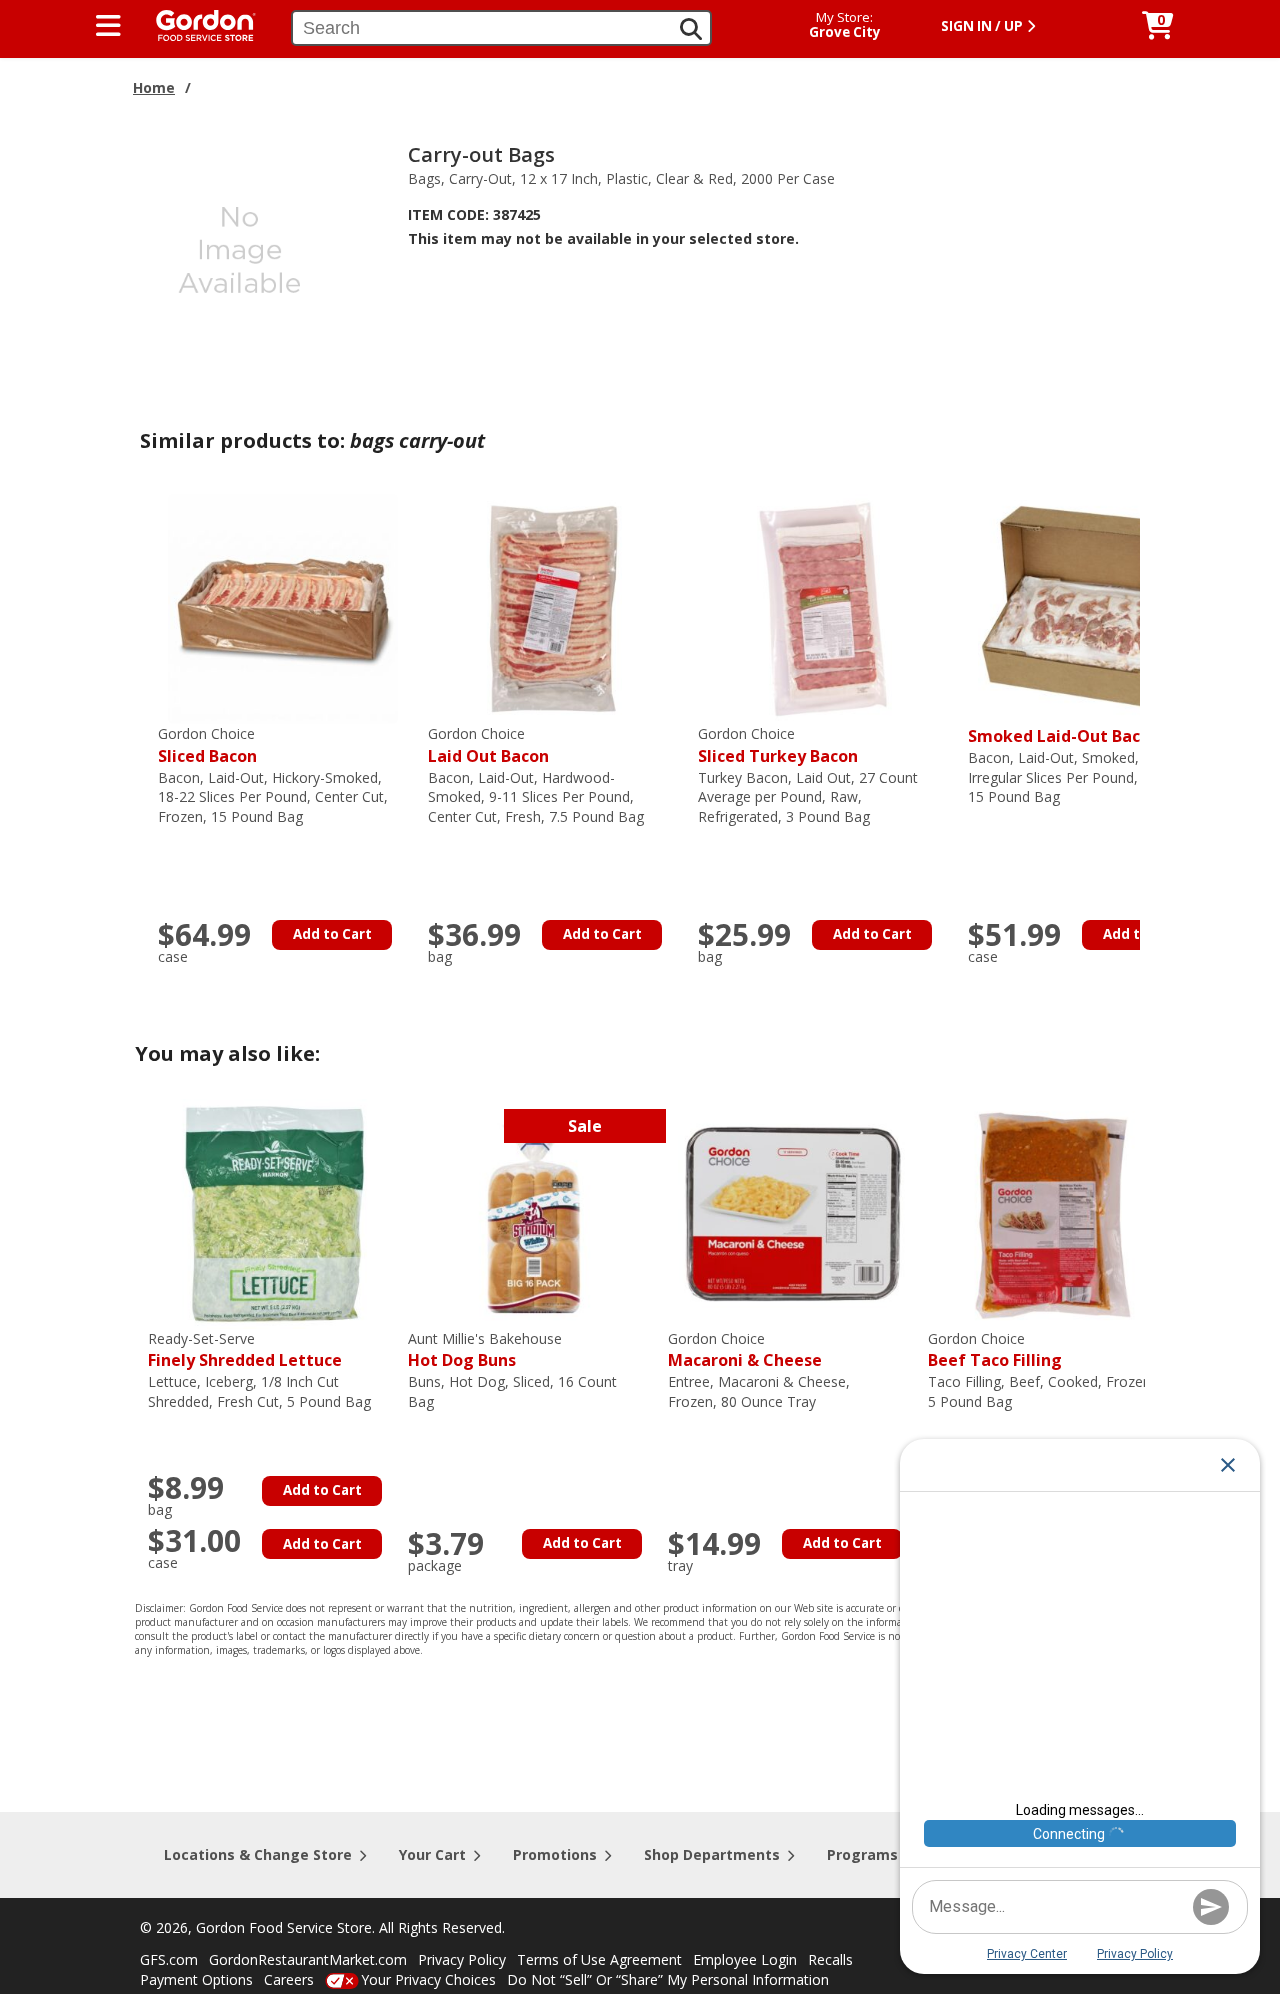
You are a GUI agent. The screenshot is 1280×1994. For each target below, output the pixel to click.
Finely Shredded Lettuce (245, 1350)
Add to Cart (332, 934)
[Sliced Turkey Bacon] (823, 607)
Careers (289, 1979)
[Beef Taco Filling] (1053, 1212)
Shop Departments (712, 1854)
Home (154, 87)
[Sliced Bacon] (283, 607)
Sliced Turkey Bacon (778, 745)
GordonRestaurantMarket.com (308, 1959)
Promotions (555, 1854)
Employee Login (745, 1959)
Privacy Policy (462, 1959)
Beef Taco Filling (995, 1350)
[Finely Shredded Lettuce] (273, 1212)
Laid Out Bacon (488, 745)
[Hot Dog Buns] (533, 1212)
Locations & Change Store (258, 1854)
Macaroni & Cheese (745, 1350)
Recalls (830, 1959)
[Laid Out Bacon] (553, 607)
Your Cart (432, 1854)
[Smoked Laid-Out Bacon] (1093, 607)
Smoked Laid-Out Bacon (1064, 736)
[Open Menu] (108, 26)
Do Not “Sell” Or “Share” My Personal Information (668, 1979)
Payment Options (196, 1979)
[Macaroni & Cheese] (793, 1212)
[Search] (691, 29)
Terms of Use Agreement (599, 1959)
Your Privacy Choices (428, 1979)
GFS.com (169, 1959)
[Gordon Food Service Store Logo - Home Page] (196, 23)
